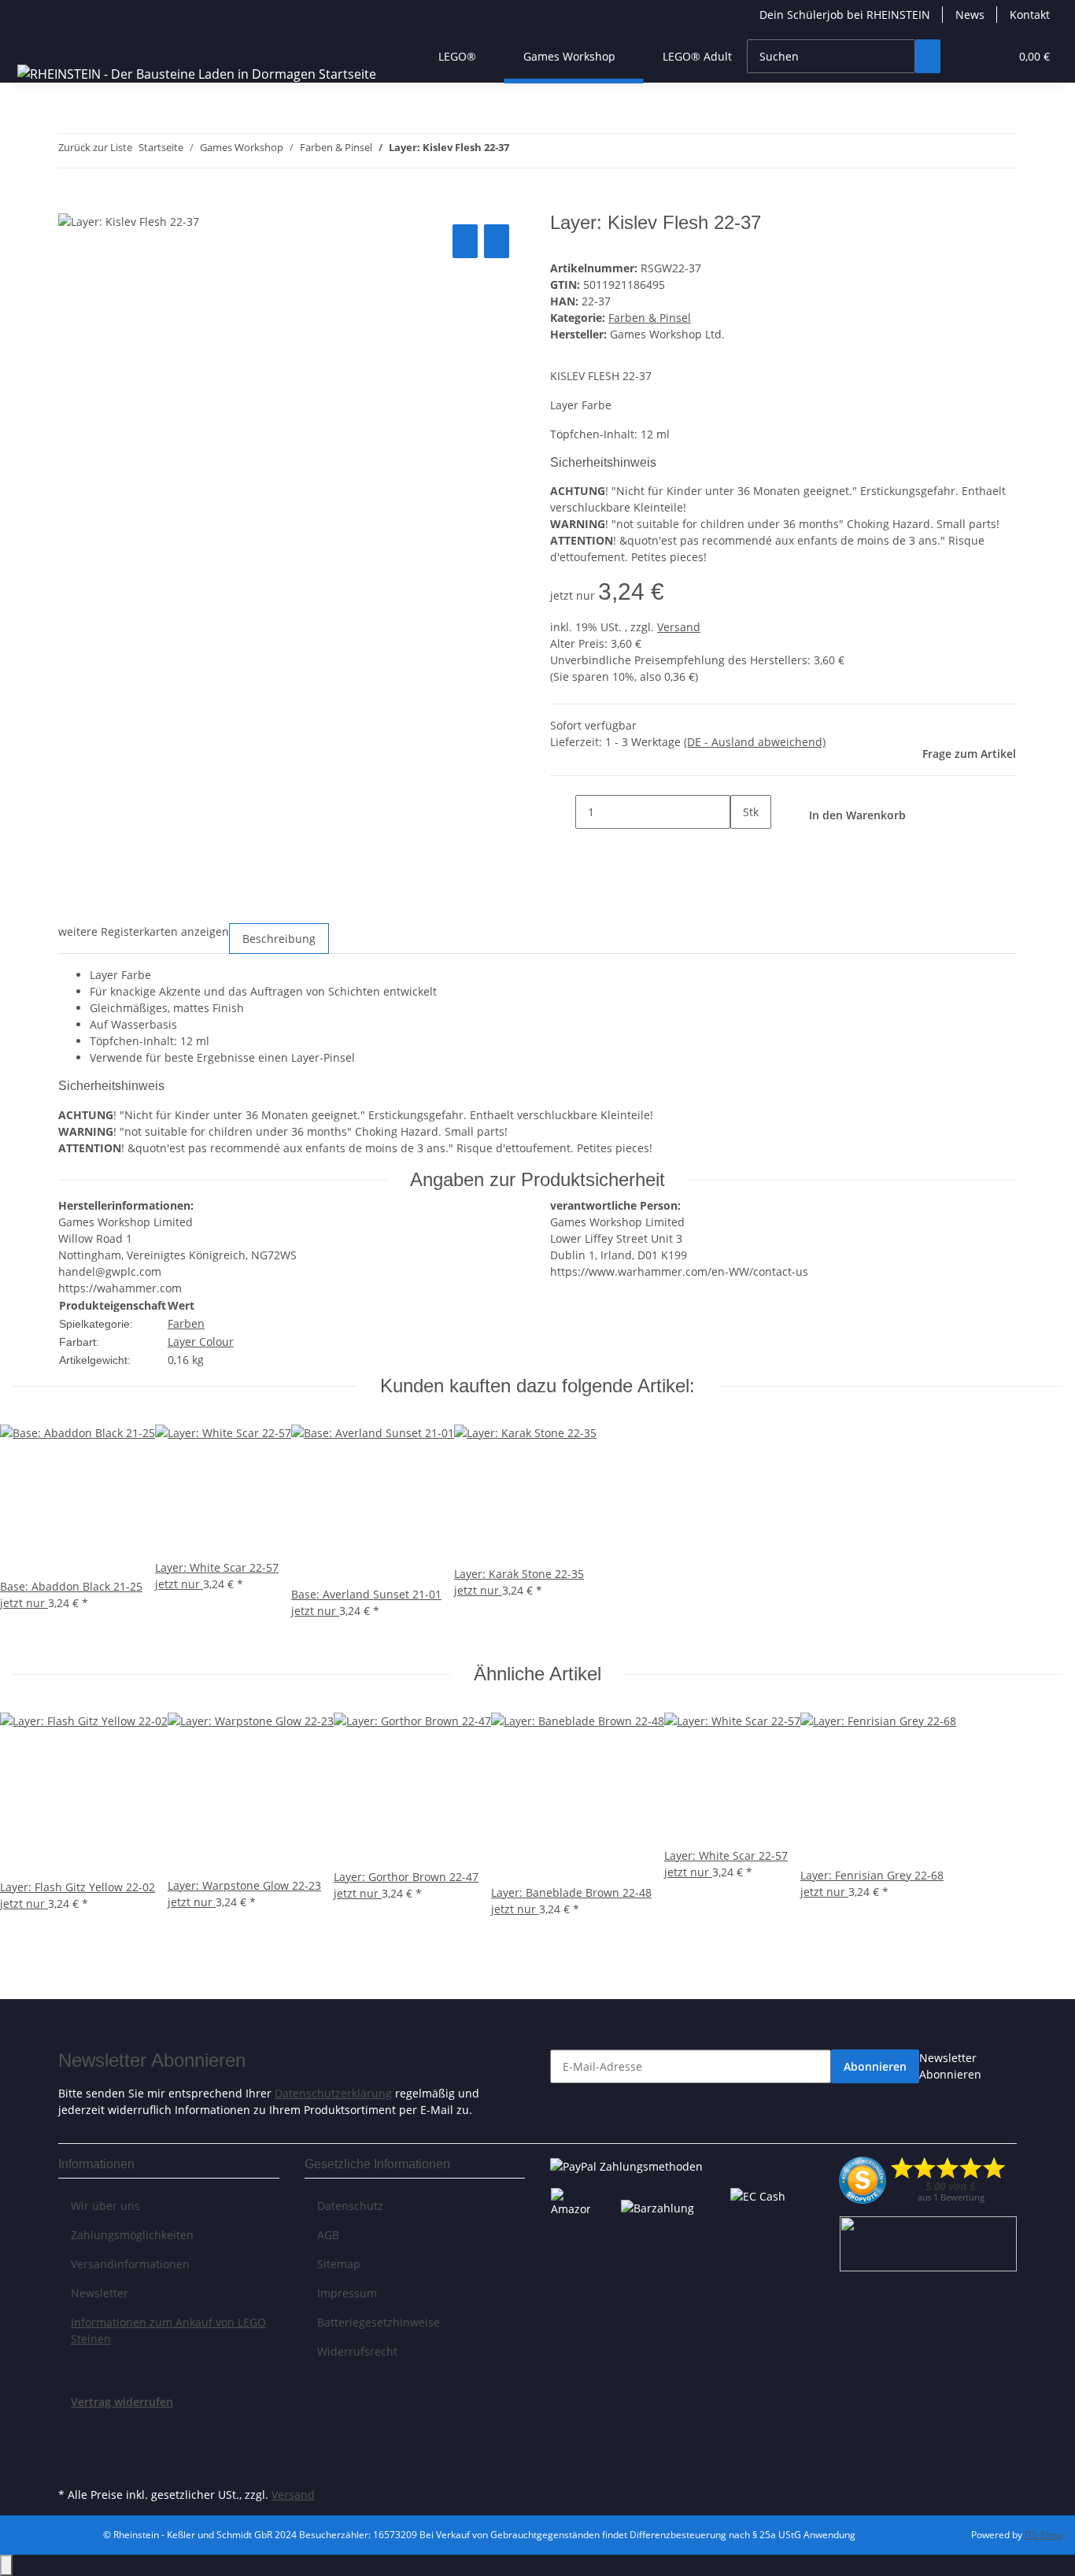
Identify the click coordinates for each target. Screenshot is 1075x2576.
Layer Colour (201, 1342)
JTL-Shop (1044, 2535)
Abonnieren (875, 2066)
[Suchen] (928, 56)
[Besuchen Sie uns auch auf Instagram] (71, 2465)
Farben (186, 1323)
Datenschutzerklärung (333, 2093)
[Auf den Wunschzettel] (497, 241)
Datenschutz (350, 2206)
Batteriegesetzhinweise (379, 2322)
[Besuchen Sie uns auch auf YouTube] (71, 2446)
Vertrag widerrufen (122, 2402)
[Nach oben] (6, 2565)
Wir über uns (105, 2206)
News (970, 15)
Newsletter (100, 2293)
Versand (679, 627)
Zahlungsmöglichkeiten (132, 2235)
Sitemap (339, 2264)
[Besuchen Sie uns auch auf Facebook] (71, 2428)
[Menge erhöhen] (743, 846)
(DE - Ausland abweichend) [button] (755, 742)
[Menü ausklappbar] (32, 43)
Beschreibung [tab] (279, 939)
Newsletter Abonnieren (950, 2066)
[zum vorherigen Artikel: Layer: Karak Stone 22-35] (522, 151)
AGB (328, 2235)
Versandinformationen (130, 2264)
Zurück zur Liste (95, 147)
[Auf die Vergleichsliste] (465, 241)
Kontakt (1030, 15)
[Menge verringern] (563, 812)
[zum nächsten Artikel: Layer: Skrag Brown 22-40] (550, 151)
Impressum (347, 2293)
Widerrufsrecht (357, 2351)
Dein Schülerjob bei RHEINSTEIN (845, 15)
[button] (966, 56)
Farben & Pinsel (650, 318)
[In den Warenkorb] (71, 203)
